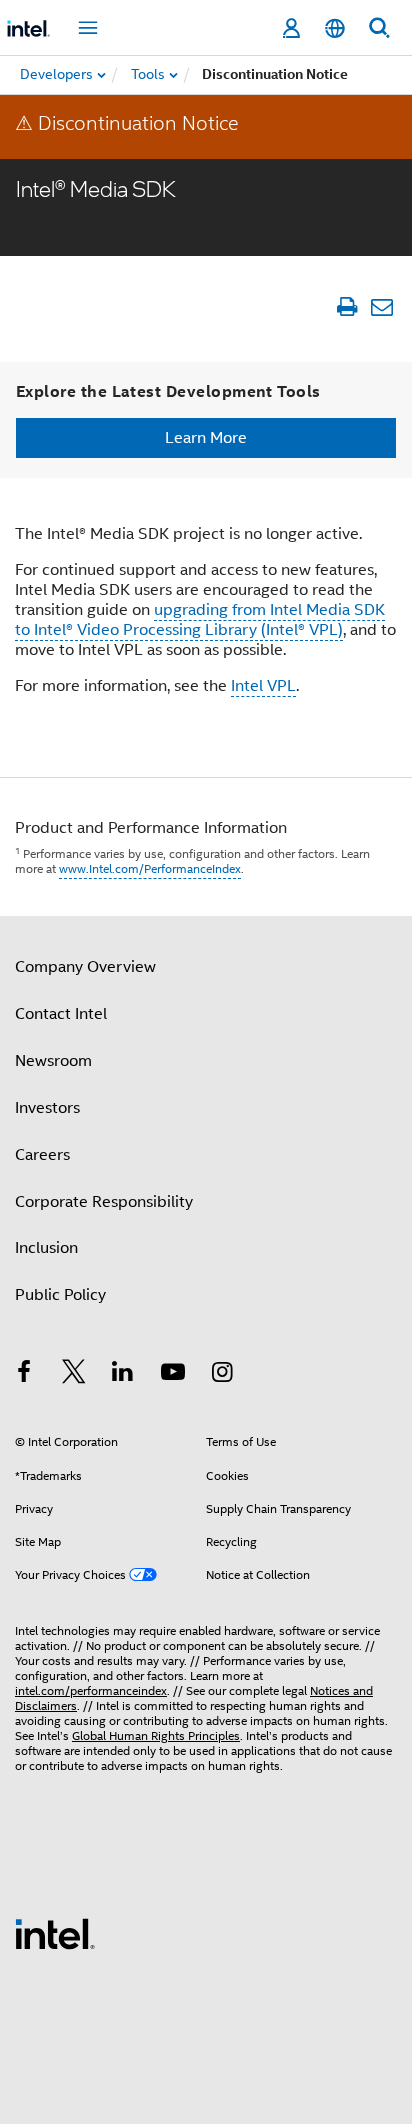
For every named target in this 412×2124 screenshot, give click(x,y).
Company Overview (85, 967)
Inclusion (46, 1248)
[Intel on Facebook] (24, 1375)
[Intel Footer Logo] (55, 1933)
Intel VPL (263, 686)
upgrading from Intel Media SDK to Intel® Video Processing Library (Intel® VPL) (200, 620)
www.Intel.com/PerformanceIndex (150, 868)
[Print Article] (346, 306)
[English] (335, 28)
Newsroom (53, 1061)
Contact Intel (61, 1014)
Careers (42, 1155)
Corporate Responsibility (104, 1202)
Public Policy (60, 1295)
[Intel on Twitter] (74, 1375)
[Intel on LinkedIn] (123, 1375)
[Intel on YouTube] (173, 1375)
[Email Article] (381, 306)
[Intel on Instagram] (222, 1375)
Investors (47, 1108)
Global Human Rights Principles (156, 1735)
